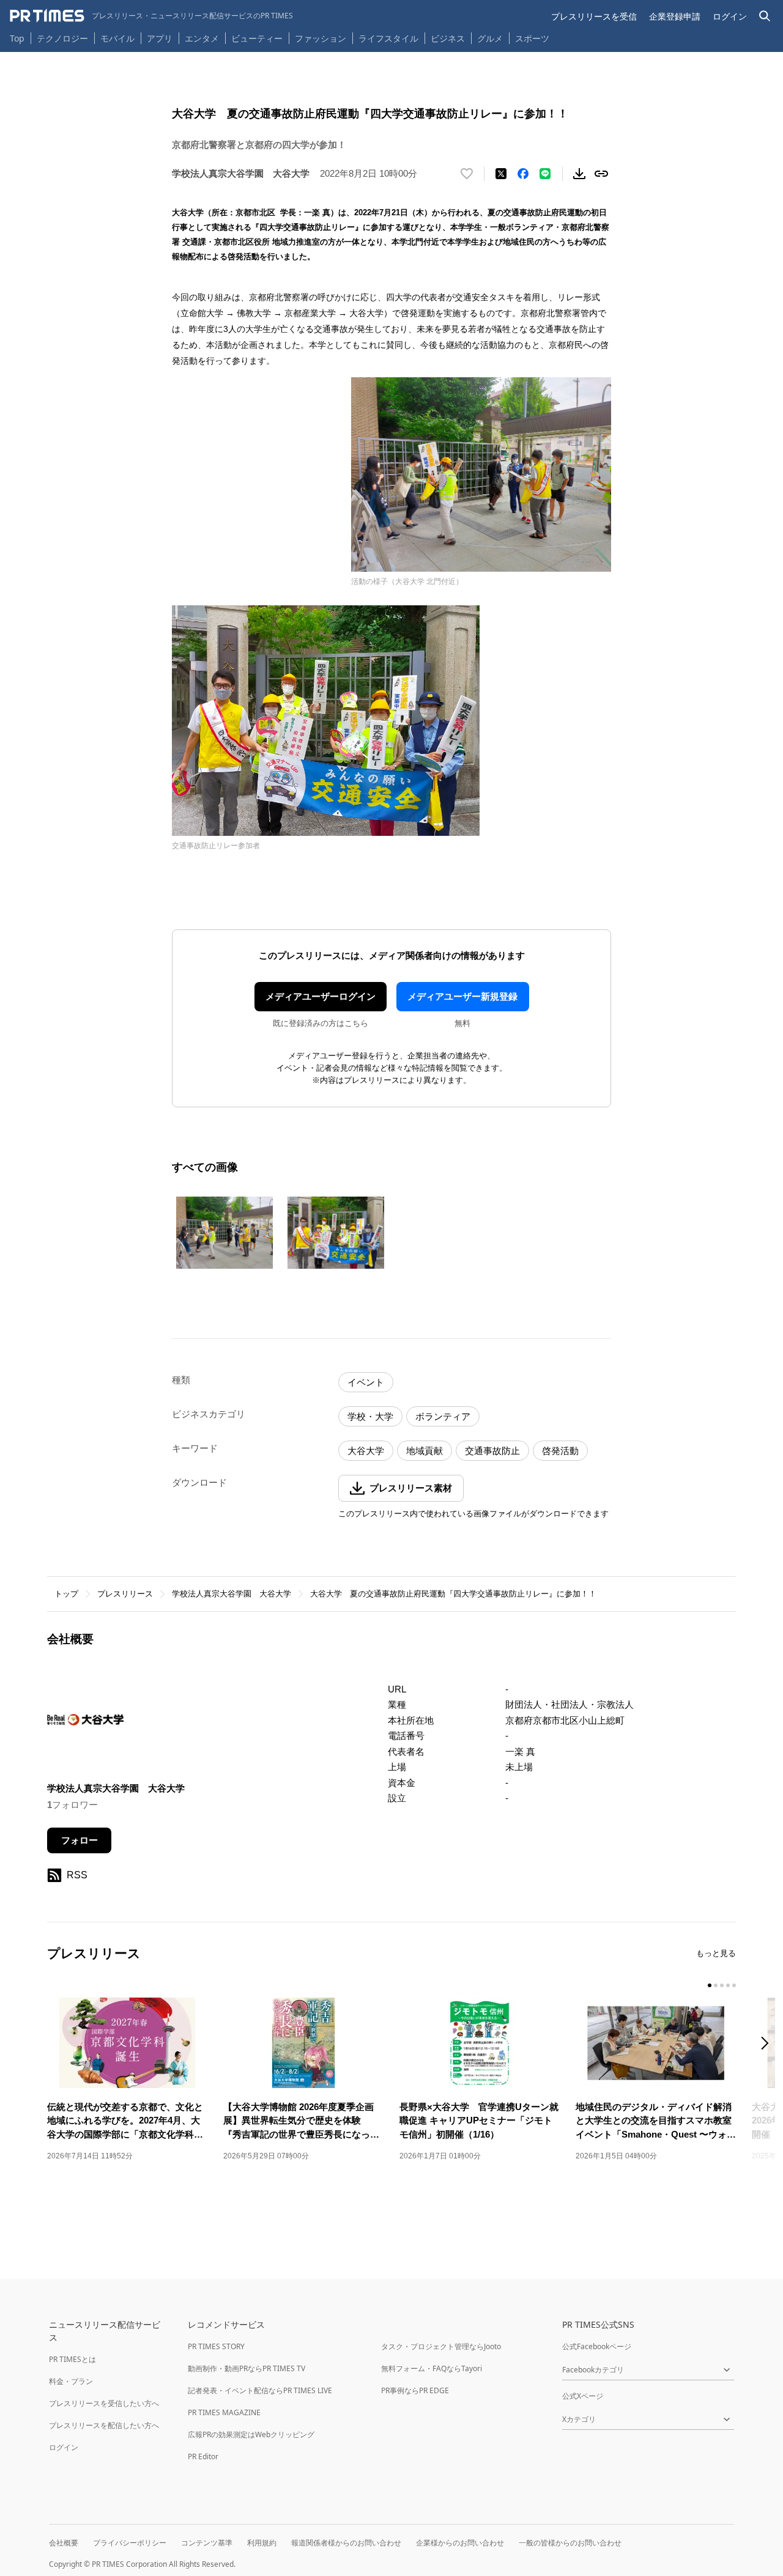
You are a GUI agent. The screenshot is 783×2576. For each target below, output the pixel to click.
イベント (366, 1382)
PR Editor (203, 2456)
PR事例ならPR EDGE (415, 2390)
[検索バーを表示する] (765, 16)
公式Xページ (583, 2396)
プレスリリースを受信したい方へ (104, 2403)
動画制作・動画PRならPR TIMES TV (247, 2368)
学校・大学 (370, 1416)
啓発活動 (560, 1451)
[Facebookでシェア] (523, 174)
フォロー (80, 1840)
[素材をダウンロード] (579, 174)
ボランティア (443, 1416)
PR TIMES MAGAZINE (224, 2412)
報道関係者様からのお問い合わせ (346, 2543)
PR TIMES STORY (216, 2346)
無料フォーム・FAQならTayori (432, 2368)
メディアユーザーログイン (321, 996)
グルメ (490, 38)
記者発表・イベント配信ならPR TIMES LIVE (260, 2390)
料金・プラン (71, 2381)
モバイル (117, 38)
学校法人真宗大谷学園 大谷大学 (232, 1594)
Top (17, 38)
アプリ (160, 38)
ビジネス (448, 38)
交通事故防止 (492, 1451)
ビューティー (257, 38)
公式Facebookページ (597, 2346)
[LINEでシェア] (545, 174)
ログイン (730, 16)
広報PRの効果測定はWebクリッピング (251, 2434)
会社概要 (64, 2543)
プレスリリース (125, 1594)
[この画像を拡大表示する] (225, 1233)
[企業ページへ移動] (85, 1723)
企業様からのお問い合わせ (460, 2543)
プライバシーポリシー (130, 2543)
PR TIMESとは (72, 2359)
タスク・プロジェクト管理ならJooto (441, 2346)
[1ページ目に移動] (710, 1985)
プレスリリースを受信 (594, 16)
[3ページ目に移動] (722, 1985)
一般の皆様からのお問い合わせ (570, 2543)
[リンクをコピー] (601, 174)
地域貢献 (425, 1451)
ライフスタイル (388, 38)
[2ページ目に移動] (716, 1985)
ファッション (321, 38)
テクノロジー (62, 38)
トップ (66, 1594)
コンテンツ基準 (207, 2543)
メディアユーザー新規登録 (462, 996)
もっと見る (716, 1953)
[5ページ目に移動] (734, 1985)
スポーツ (532, 38)
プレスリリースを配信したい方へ (104, 2425)
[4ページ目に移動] (728, 1985)
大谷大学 (366, 1451)
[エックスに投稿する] (501, 174)
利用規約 (262, 2543)
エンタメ (202, 38)
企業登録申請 (675, 16)
